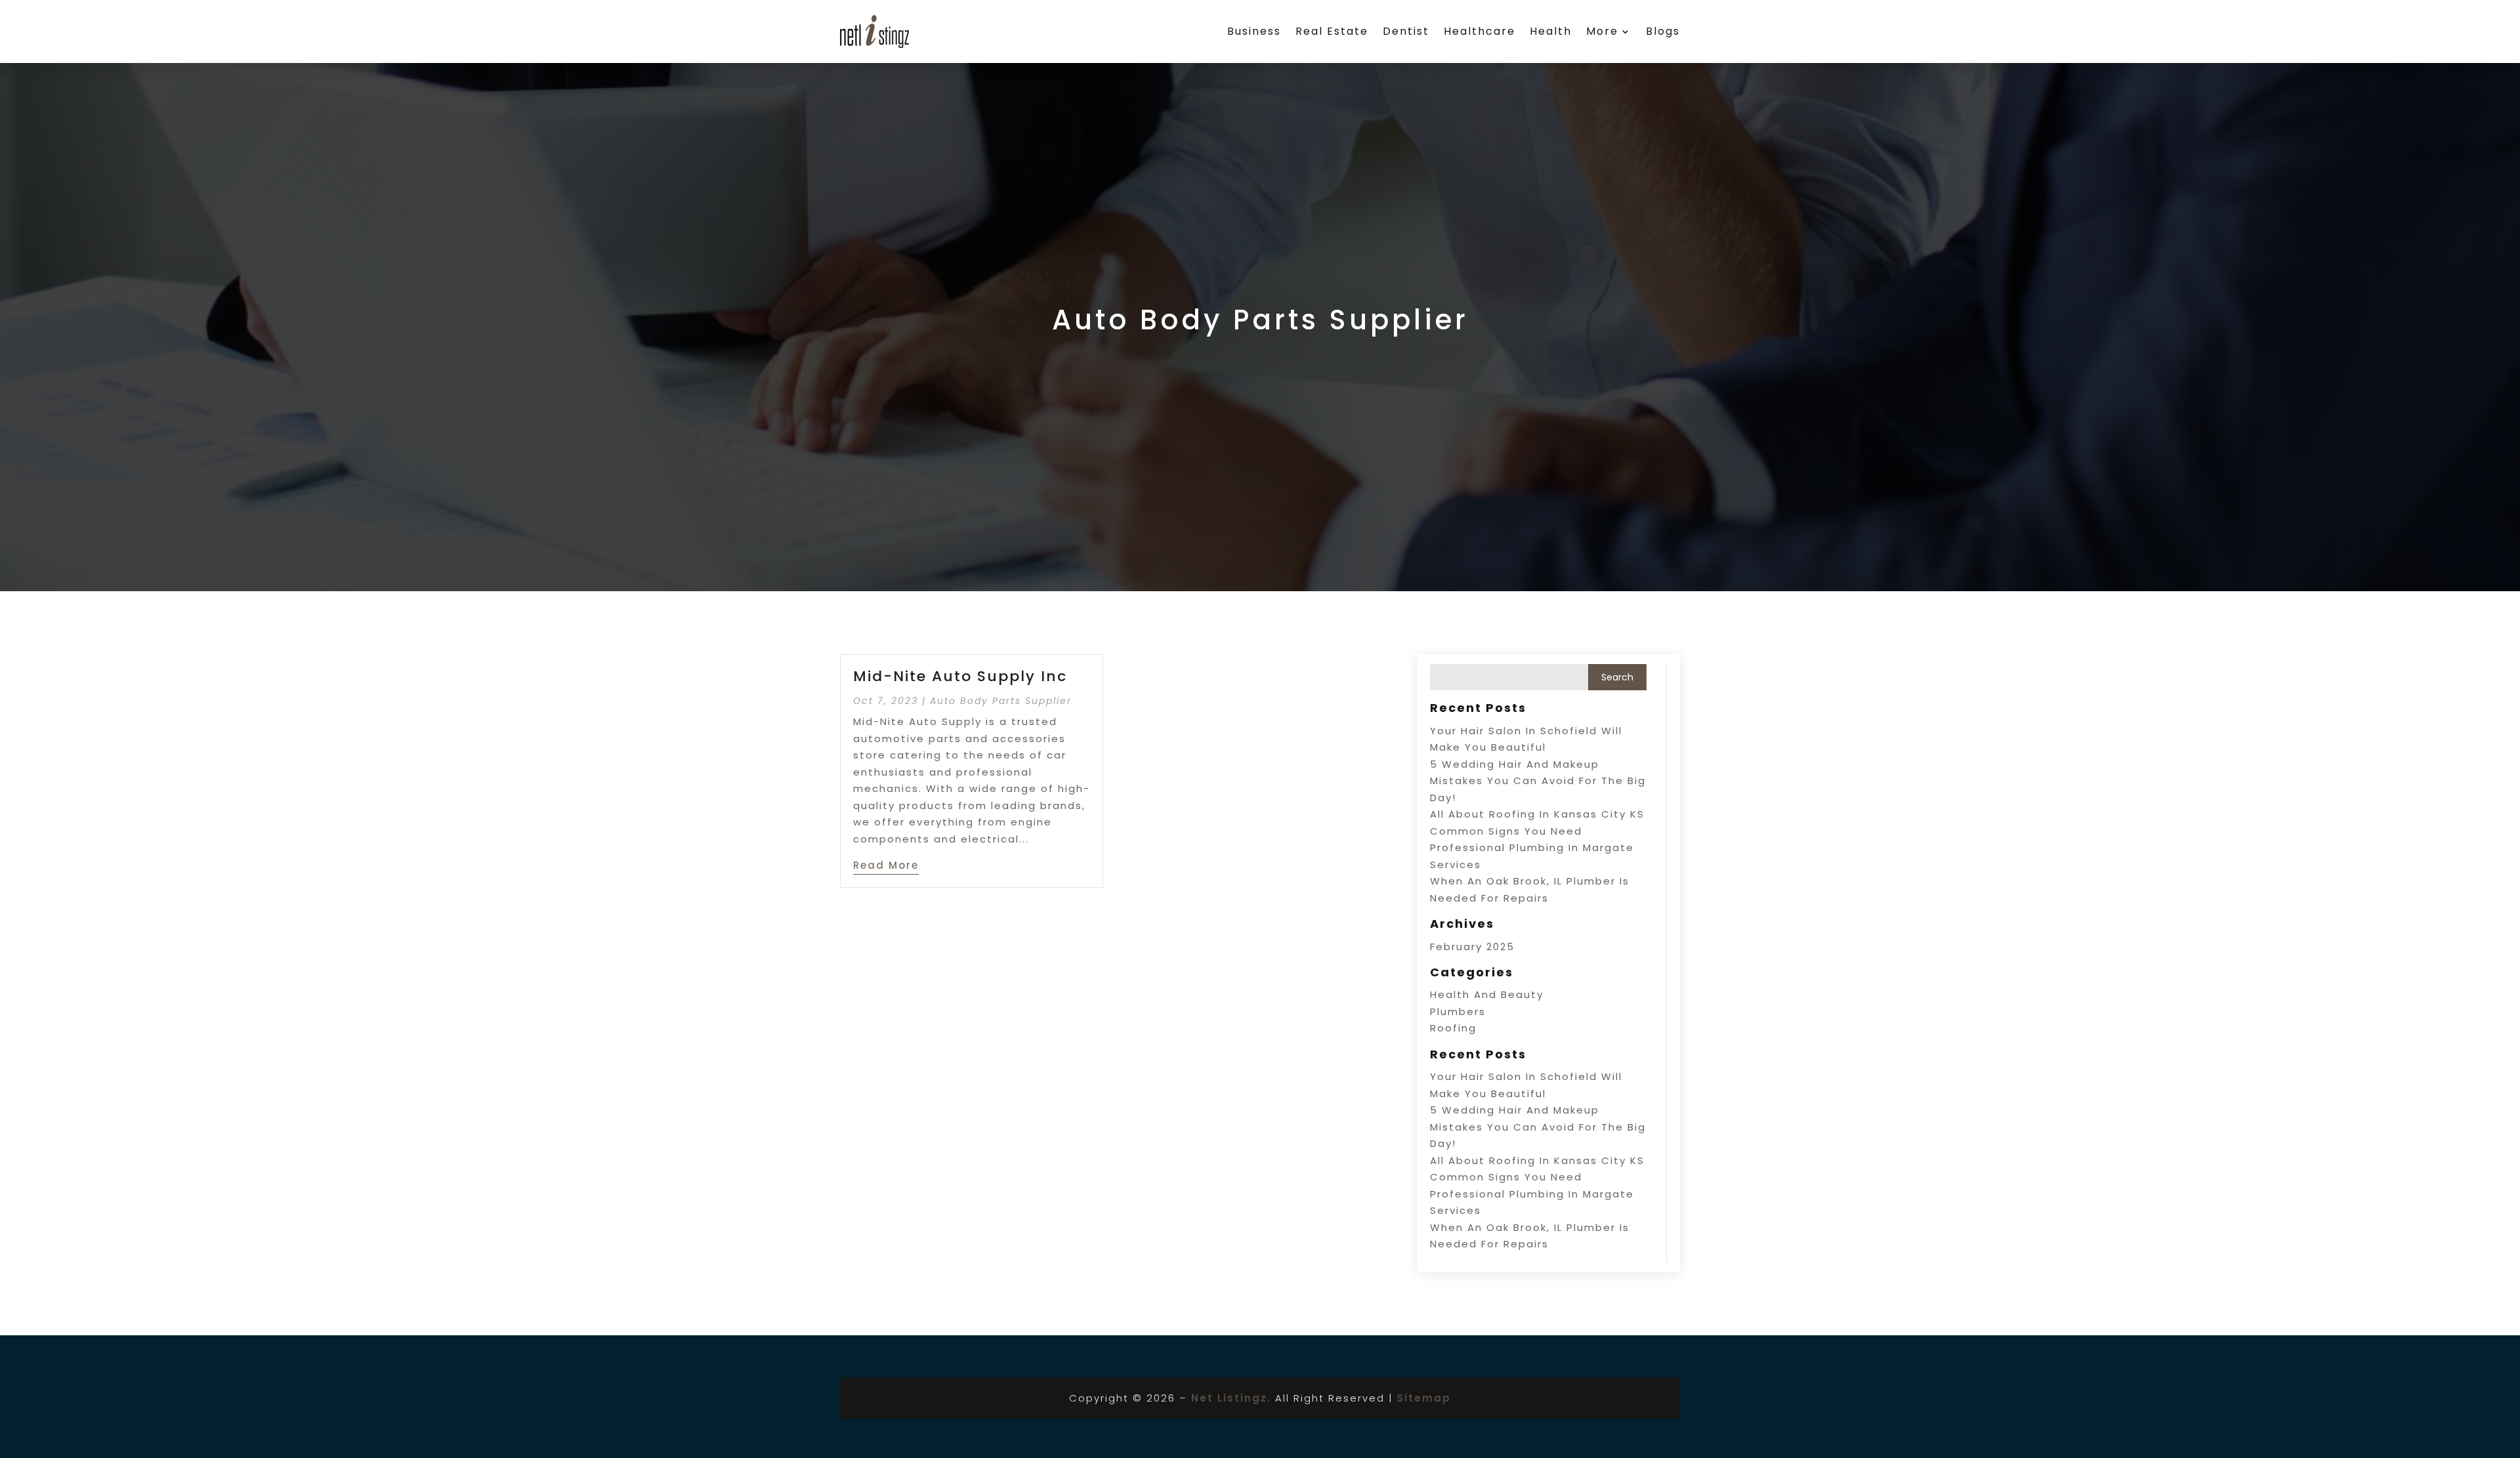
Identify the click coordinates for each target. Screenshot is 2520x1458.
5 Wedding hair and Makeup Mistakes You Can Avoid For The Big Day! (1538, 781)
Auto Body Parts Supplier (1001, 701)
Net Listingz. (1231, 1398)
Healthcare (1480, 31)
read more (886, 865)
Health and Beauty (1487, 994)
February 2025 (1472, 947)
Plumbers (1458, 1011)
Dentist (1406, 31)
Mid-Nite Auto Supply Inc (960, 676)
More (1602, 31)
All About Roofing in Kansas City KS (1537, 814)
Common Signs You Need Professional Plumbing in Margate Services (1532, 848)
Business (1254, 31)
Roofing (1453, 1028)
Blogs (1663, 31)
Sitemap (1424, 1398)
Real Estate (1332, 31)
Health (1551, 31)
